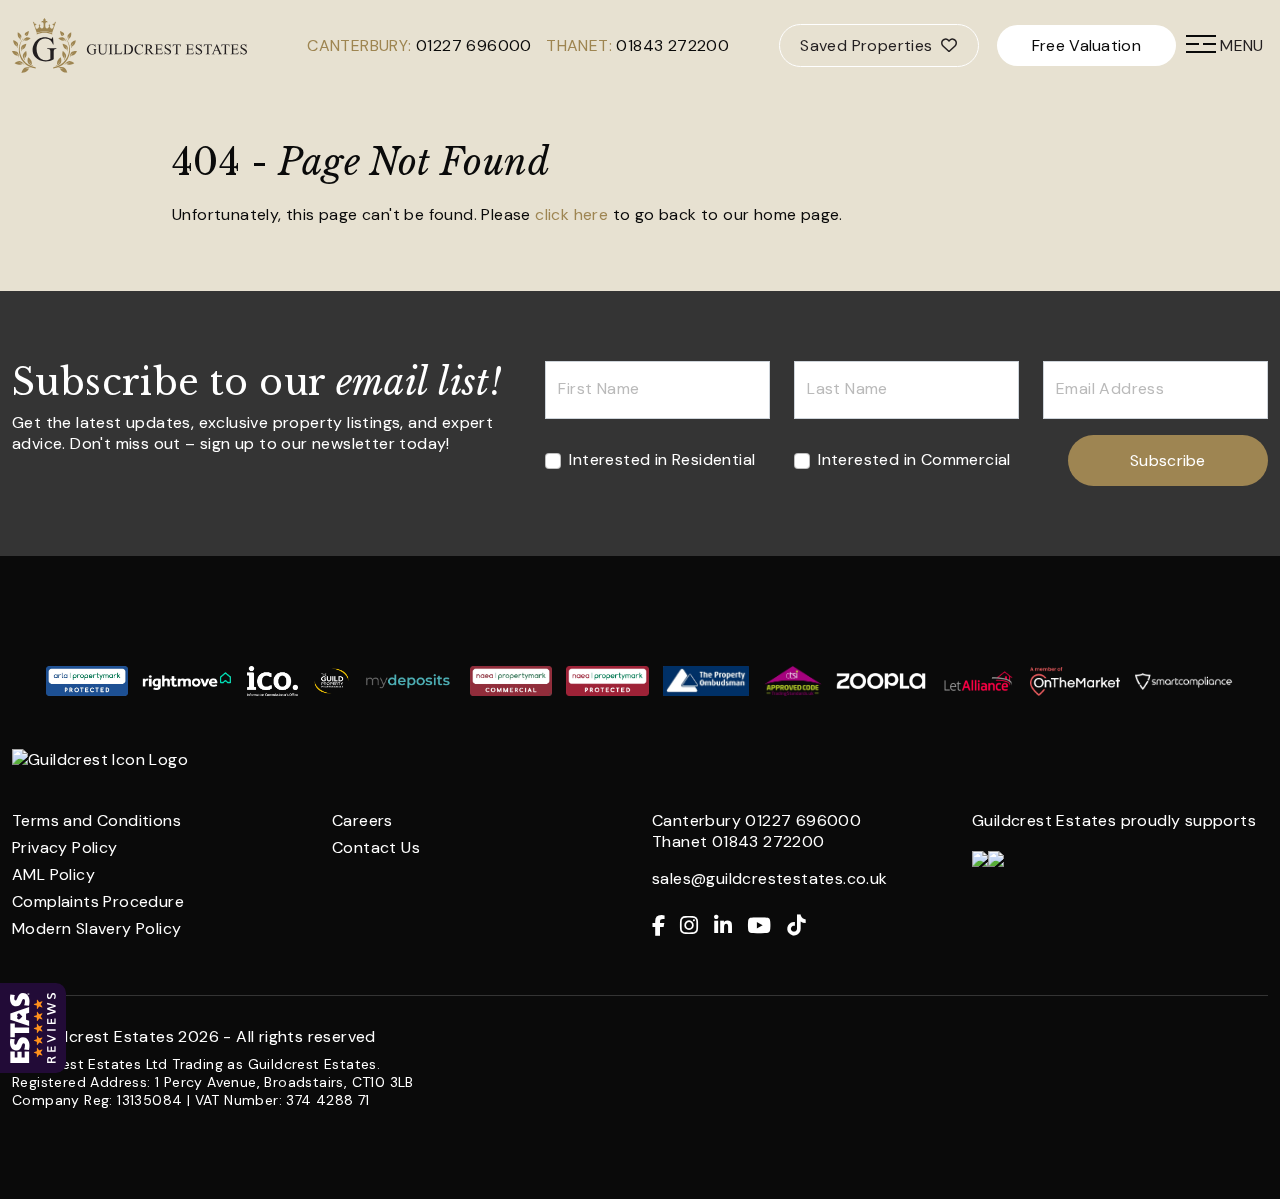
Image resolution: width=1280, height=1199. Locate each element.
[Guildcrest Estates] (45, 45)
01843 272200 (672, 45)
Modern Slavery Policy (96, 928)
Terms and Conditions (96, 820)
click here (571, 214)
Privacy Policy (65, 847)
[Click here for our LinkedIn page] (730, 926)
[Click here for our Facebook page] (666, 926)
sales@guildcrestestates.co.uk (770, 878)
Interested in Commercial (914, 459)
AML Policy (53, 874)
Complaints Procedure (98, 901)
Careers (362, 820)
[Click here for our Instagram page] (696, 926)
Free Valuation (1086, 45)
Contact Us (376, 847)
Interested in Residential (662, 459)
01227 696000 (474, 45)
